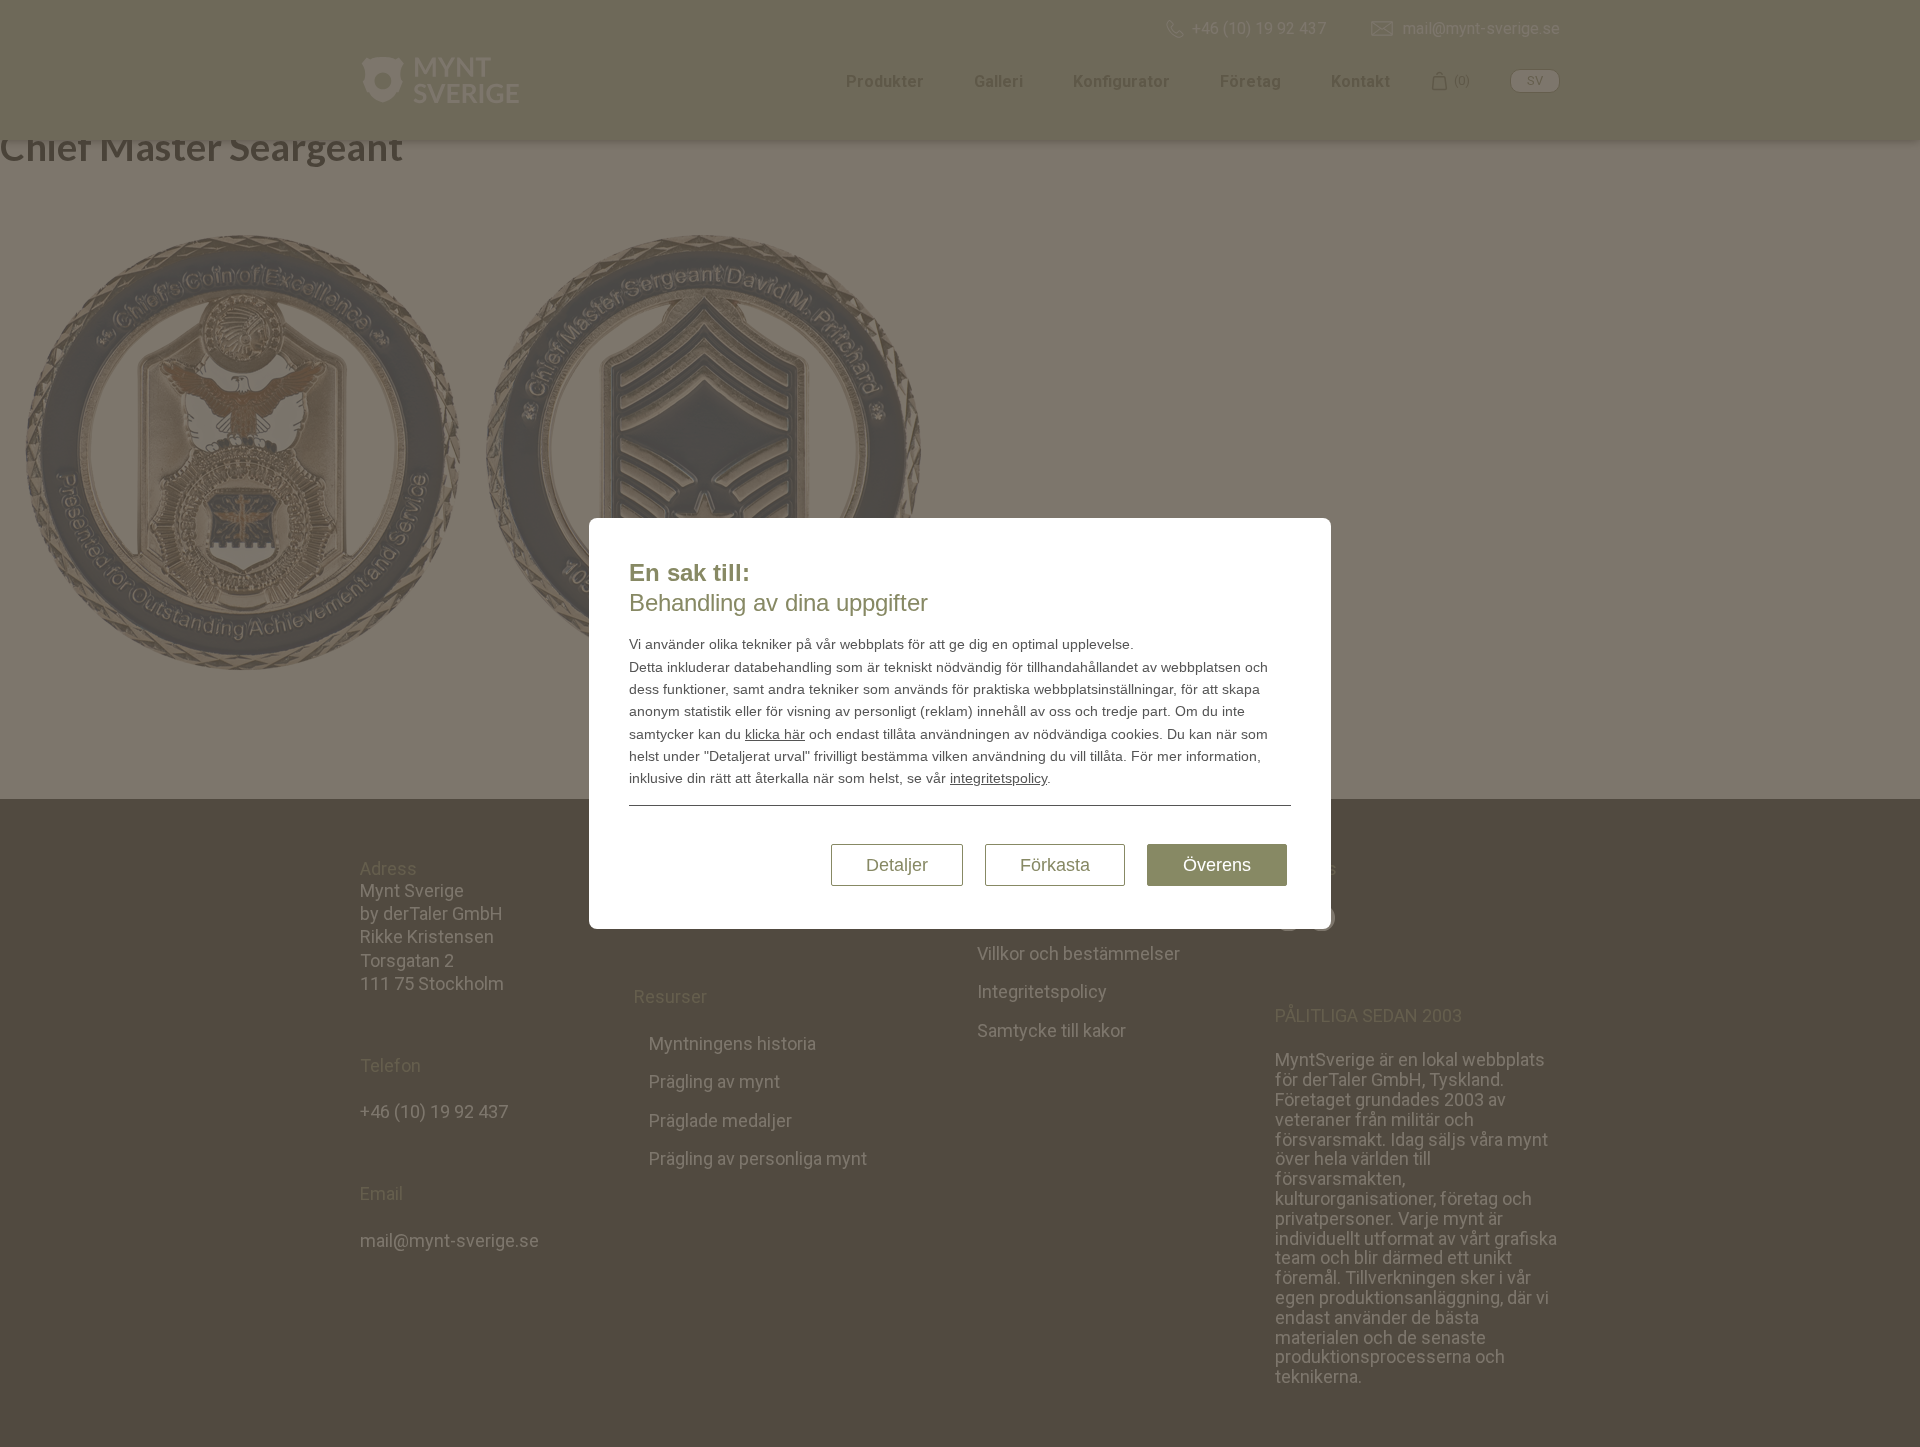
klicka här (775, 734)
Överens (1217, 865)
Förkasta (1055, 865)
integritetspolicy (998, 778)
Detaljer (897, 865)
